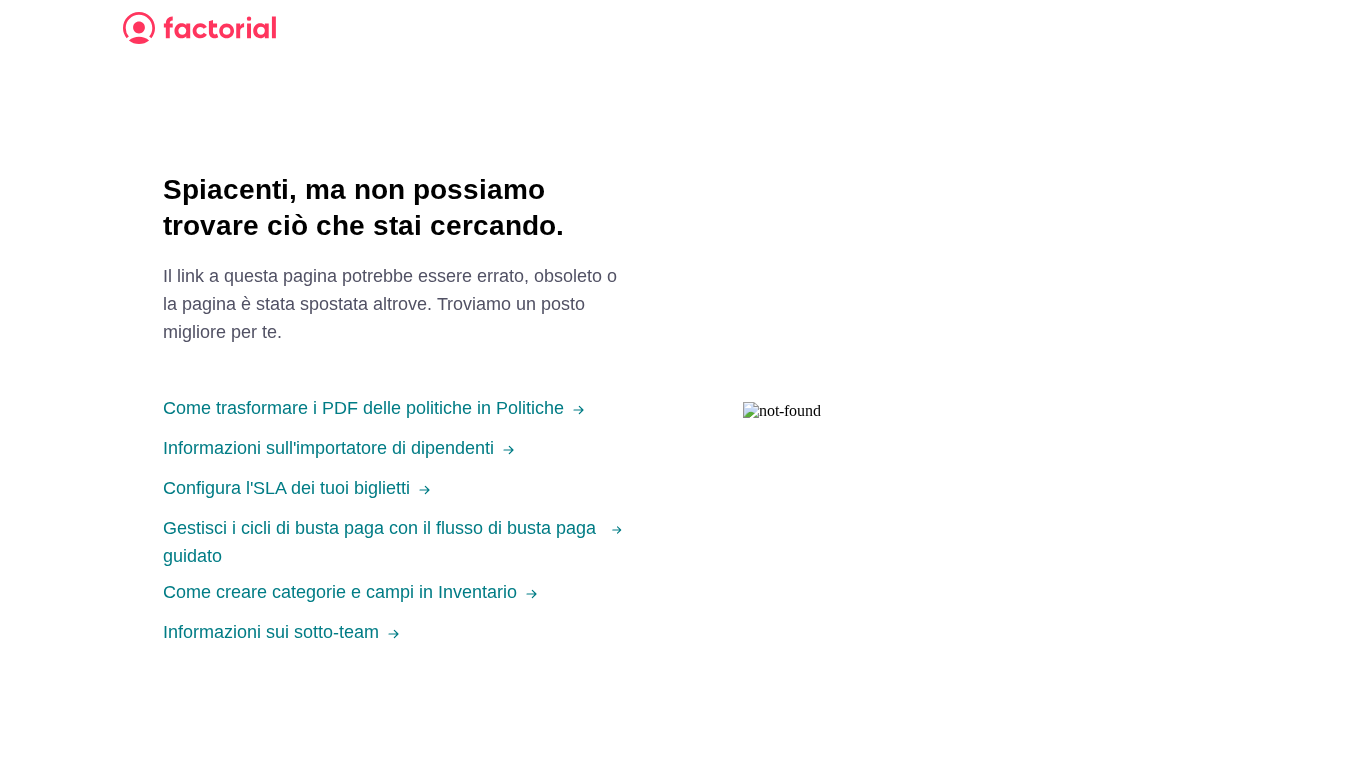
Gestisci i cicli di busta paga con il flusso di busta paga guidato (379, 542)
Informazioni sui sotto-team (271, 632)
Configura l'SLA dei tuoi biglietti (286, 488)
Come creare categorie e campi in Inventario (340, 592)
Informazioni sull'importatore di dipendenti (328, 448)
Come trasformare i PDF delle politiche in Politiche (363, 408)
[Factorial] (199, 28)
